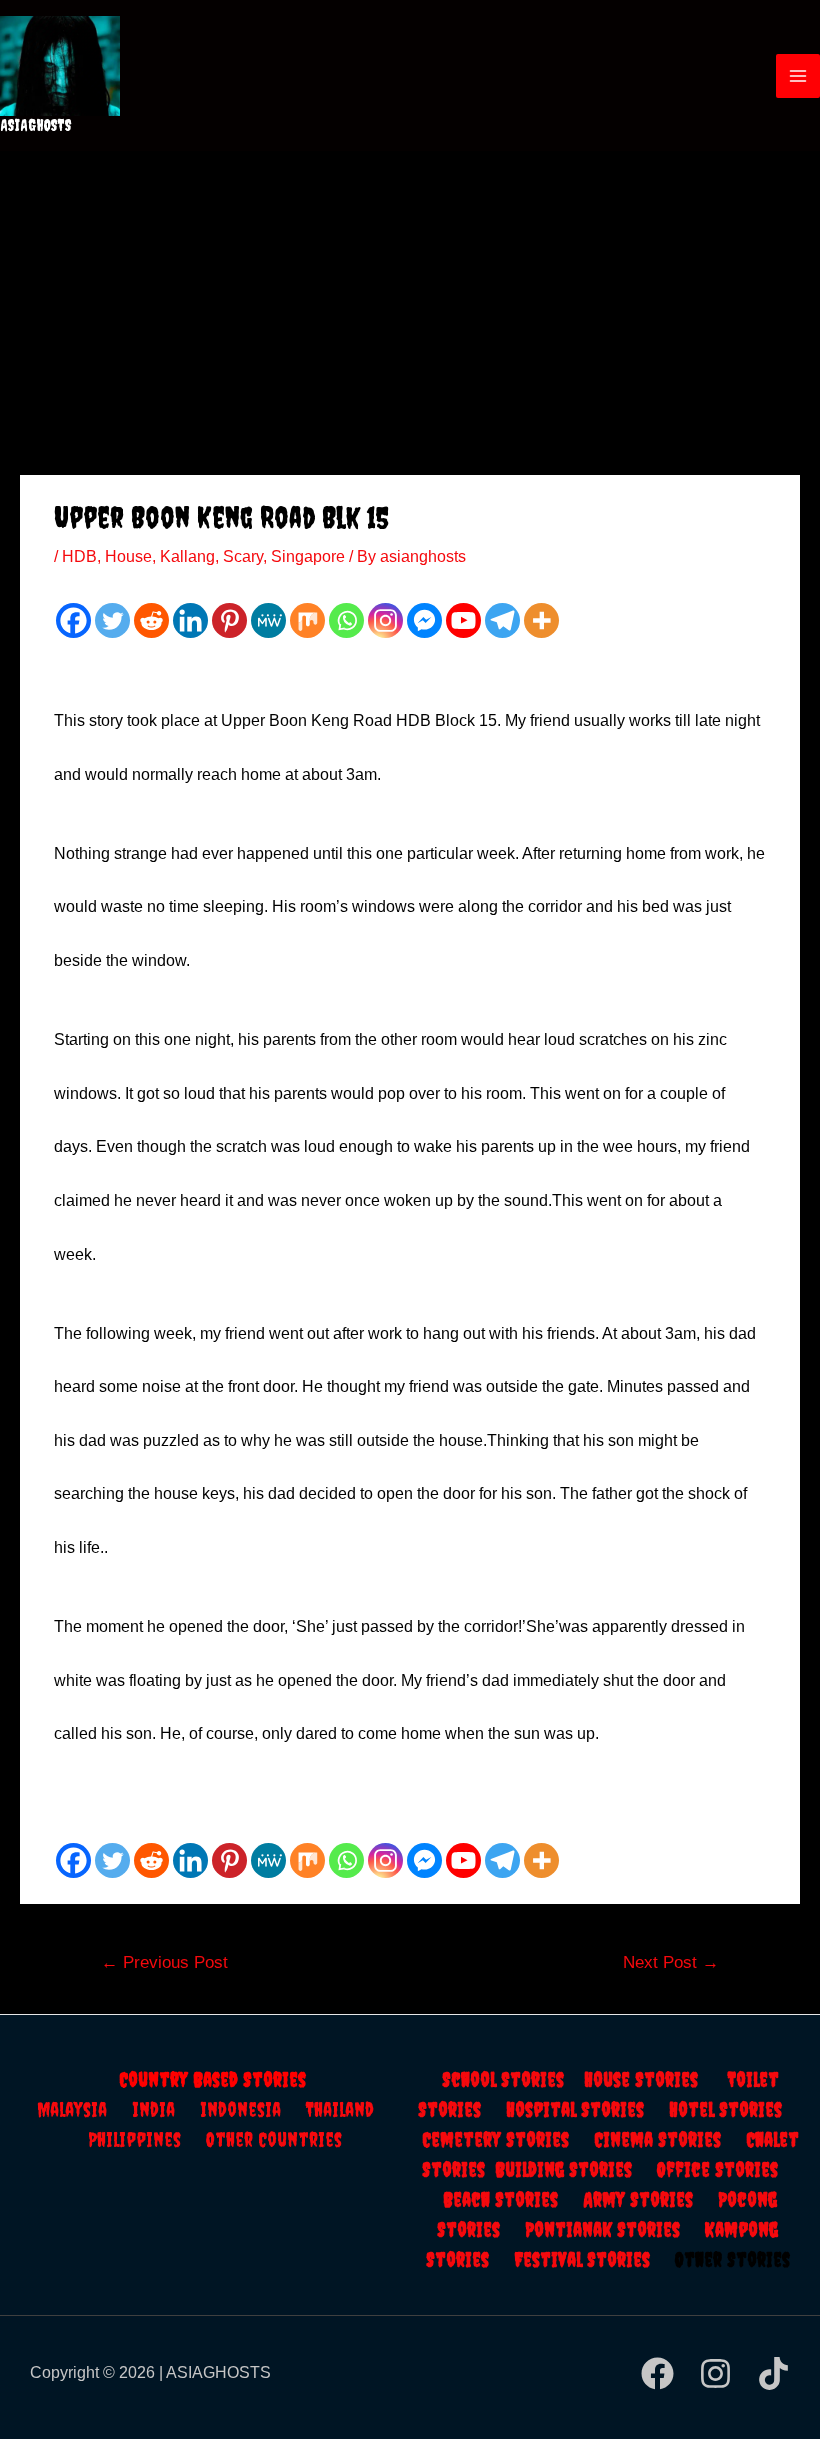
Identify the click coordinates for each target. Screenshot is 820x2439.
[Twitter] (112, 620)
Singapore (308, 556)
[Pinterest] (229, 620)
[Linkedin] (190, 620)
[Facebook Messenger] (424, 620)
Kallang (187, 556)
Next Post (671, 1962)
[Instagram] (385, 620)
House (128, 556)
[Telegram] (502, 620)
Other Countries (274, 2139)
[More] (541, 620)
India (166, 2109)
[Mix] (307, 620)
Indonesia (253, 2109)
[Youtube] (463, 620)
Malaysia (72, 2109)
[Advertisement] (410, 301)
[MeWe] (268, 620)
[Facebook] (73, 620)
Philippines (147, 2139)
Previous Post (164, 1962)
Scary (243, 556)
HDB (79, 556)
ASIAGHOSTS (36, 125)
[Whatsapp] (346, 620)
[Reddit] (151, 620)
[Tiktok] (773, 2373)
